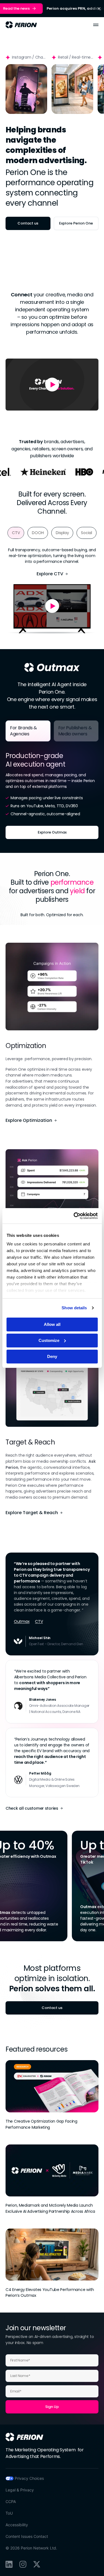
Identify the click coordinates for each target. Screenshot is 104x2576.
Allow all (52, 1324)
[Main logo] (21, 25)
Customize (49, 1340)
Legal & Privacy (20, 2490)
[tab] (16, 533)
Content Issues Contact (27, 2536)
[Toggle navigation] (96, 25)
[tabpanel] (52, 792)
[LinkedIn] (9, 2564)
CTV (39, 1621)
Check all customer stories (32, 1808)
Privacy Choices (29, 2478)
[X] (37, 2564)
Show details (74, 1308)
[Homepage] (24, 2437)
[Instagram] (23, 2564)
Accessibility (17, 2525)
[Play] (26, 89)
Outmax (22, 1621)
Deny (52, 1356)
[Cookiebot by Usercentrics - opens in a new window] (74, 1216)
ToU (9, 2513)
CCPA (11, 2501)
